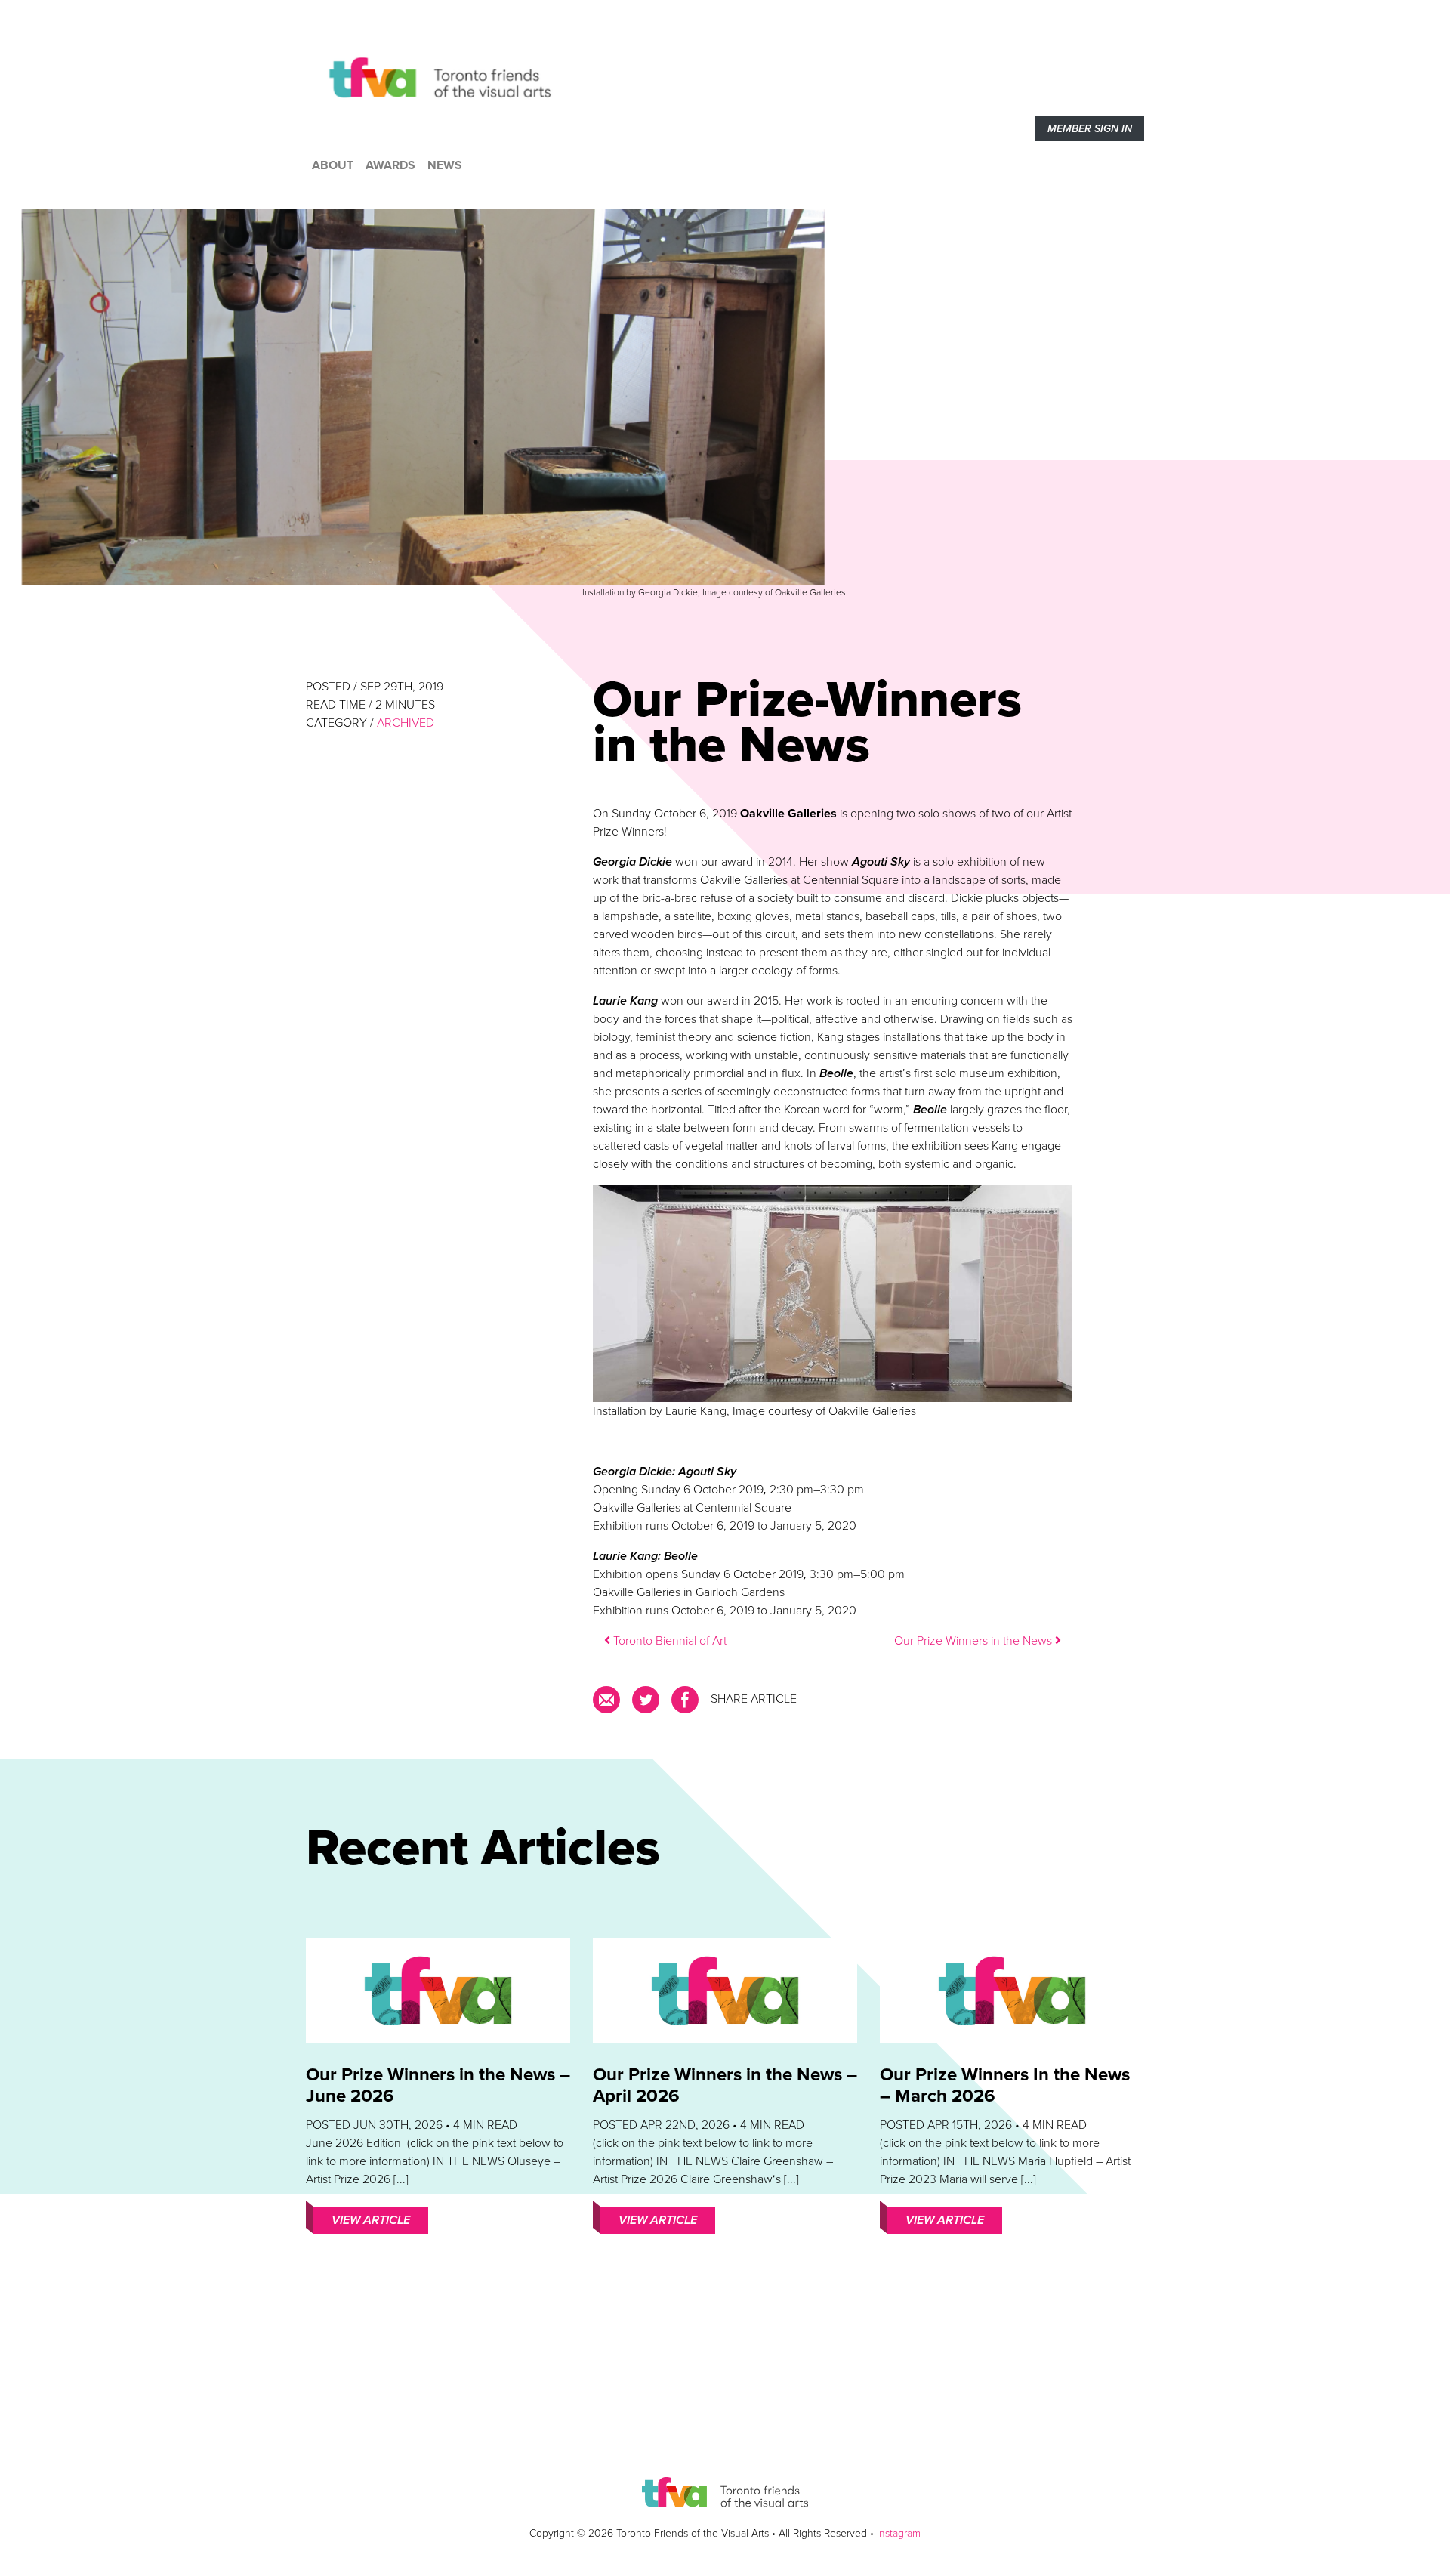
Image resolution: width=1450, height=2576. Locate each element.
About (333, 165)
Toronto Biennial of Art (668, 1641)
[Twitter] (646, 1705)
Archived (406, 723)
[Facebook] (685, 1705)
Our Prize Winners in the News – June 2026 (438, 2085)
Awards (390, 165)
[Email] (609, 1705)
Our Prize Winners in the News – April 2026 (725, 2085)
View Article (371, 2220)
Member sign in (1090, 129)
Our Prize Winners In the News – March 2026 (1005, 2085)
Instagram (899, 2533)
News (445, 165)
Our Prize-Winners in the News (975, 1641)
